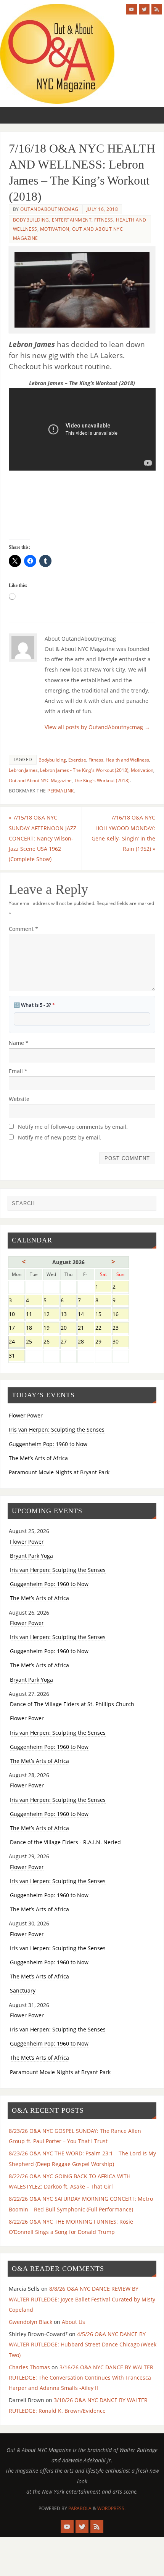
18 (34, 1328)
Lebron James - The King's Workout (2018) (84, 770)
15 (103, 1315)
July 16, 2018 (102, 209)
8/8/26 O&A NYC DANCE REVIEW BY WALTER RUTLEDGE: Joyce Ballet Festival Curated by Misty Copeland (82, 2299)
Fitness (96, 760)
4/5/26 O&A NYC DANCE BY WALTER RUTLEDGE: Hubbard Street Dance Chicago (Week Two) (83, 2344)
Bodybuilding (31, 220)
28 (86, 1342)
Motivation (55, 229)
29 (103, 1342)
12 (51, 1315)
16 (120, 1315)
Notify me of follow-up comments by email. (73, 1127)
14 (86, 1315)
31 (17, 1356)
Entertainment (72, 220)
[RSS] (157, 9)
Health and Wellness (127, 760)
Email (18, 1071)
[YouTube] (132, 9)
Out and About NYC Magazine (40, 780)
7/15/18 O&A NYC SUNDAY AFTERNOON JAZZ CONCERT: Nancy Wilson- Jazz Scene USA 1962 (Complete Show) (43, 838)
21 (86, 1328)
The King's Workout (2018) (102, 780)
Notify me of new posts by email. (60, 1137)
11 (34, 1315)
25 (34, 1342)
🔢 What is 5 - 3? (34, 1005)
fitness (104, 220)
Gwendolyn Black (31, 2322)
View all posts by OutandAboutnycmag (97, 727)
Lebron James (23, 770)
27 (68, 1342)
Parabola (80, 2508)
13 (68, 1315)
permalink (61, 791)
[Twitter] (144, 9)
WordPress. (111, 2508)
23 (120, 1328)
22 (103, 1328)
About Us (73, 2322)
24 (17, 1342)
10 (17, 1315)
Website (19, 1099)
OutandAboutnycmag (49, 209)
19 (51, 1328)
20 (68, 1328)
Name (19, 1043)
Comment (23, 929)
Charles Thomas (29, 2367)
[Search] (147, 1205)
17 (17, 1328)
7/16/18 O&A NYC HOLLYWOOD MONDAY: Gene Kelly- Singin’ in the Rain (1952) (123, 833)
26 (51, 1342)
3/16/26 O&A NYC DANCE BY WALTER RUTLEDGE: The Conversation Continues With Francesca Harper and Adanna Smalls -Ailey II (81, 2378)
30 (120, 1342)
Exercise (77, 760)
